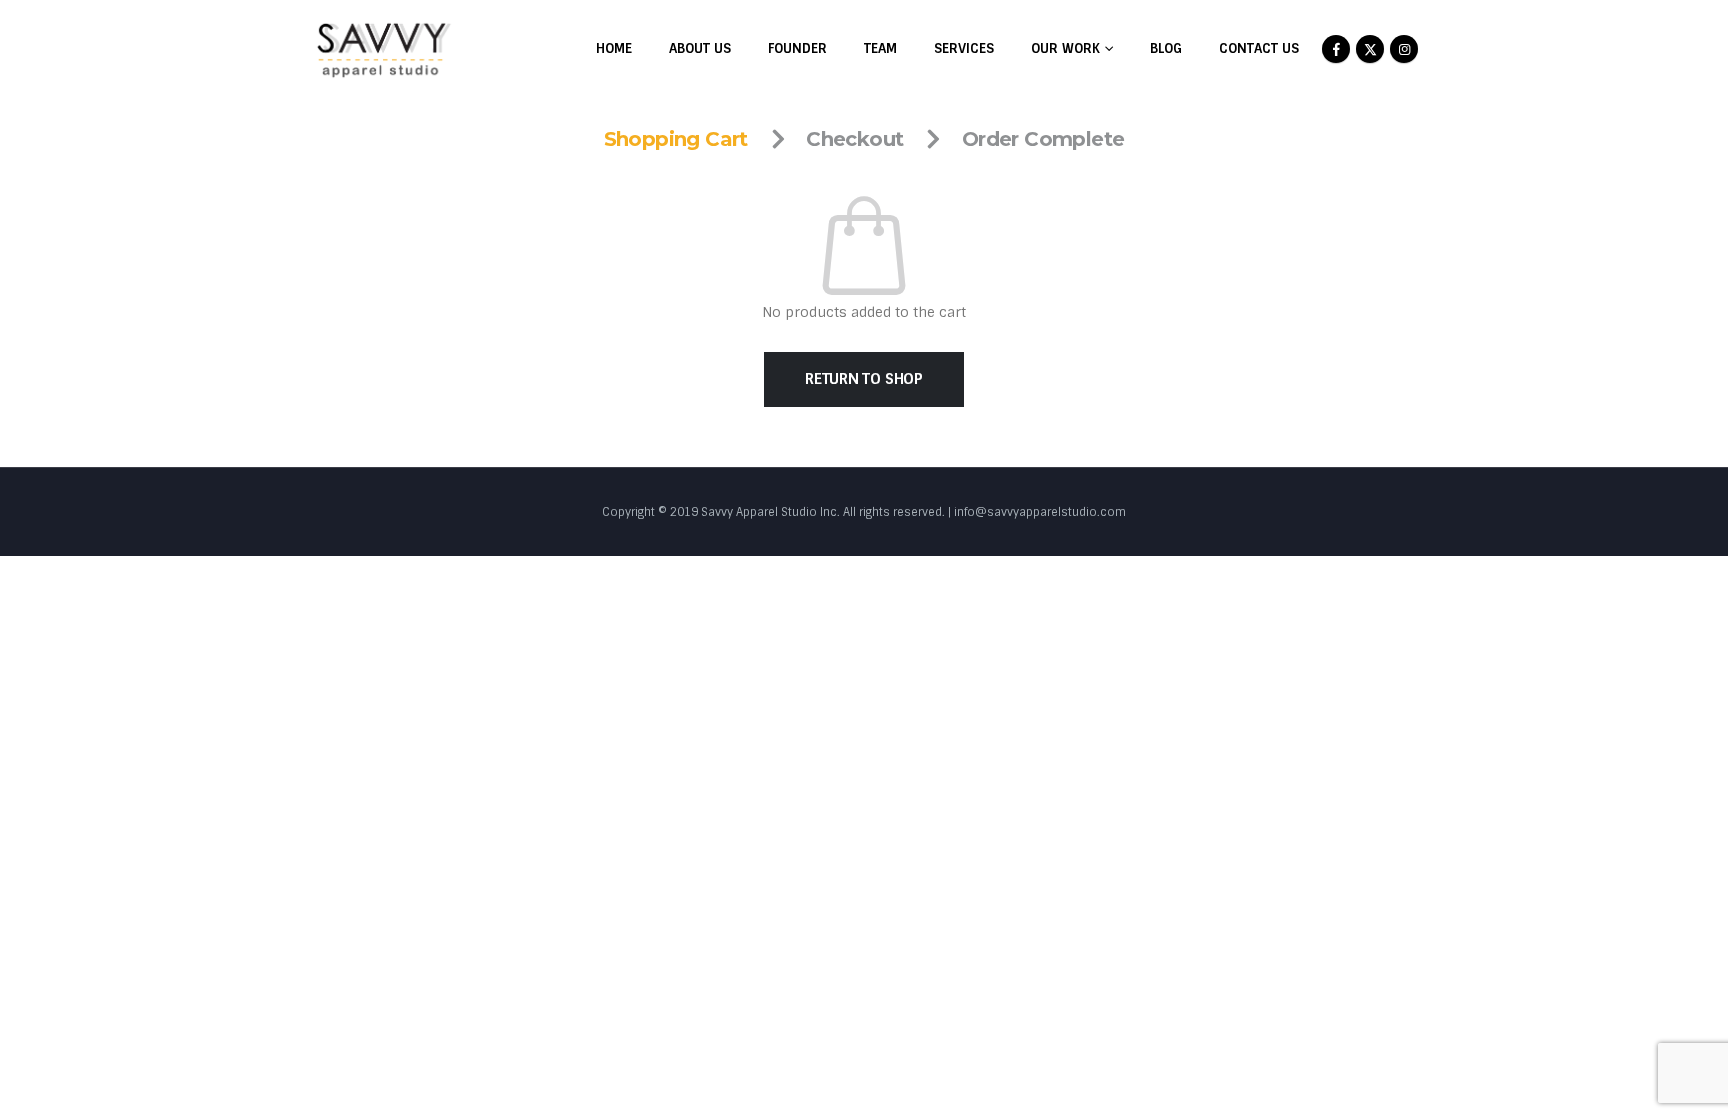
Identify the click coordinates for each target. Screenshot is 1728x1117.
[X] (1370, 49)
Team (880, 48)
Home (614, 48)
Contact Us (1259, 48)
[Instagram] (1404, 49)
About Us (700, 48)
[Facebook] (1336, 49)
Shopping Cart (676, 139)
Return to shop (864, 379)
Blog (1166, 48)
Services (964, 48)
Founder (797, 48)
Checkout (854, 139)
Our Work (1065, 48)
